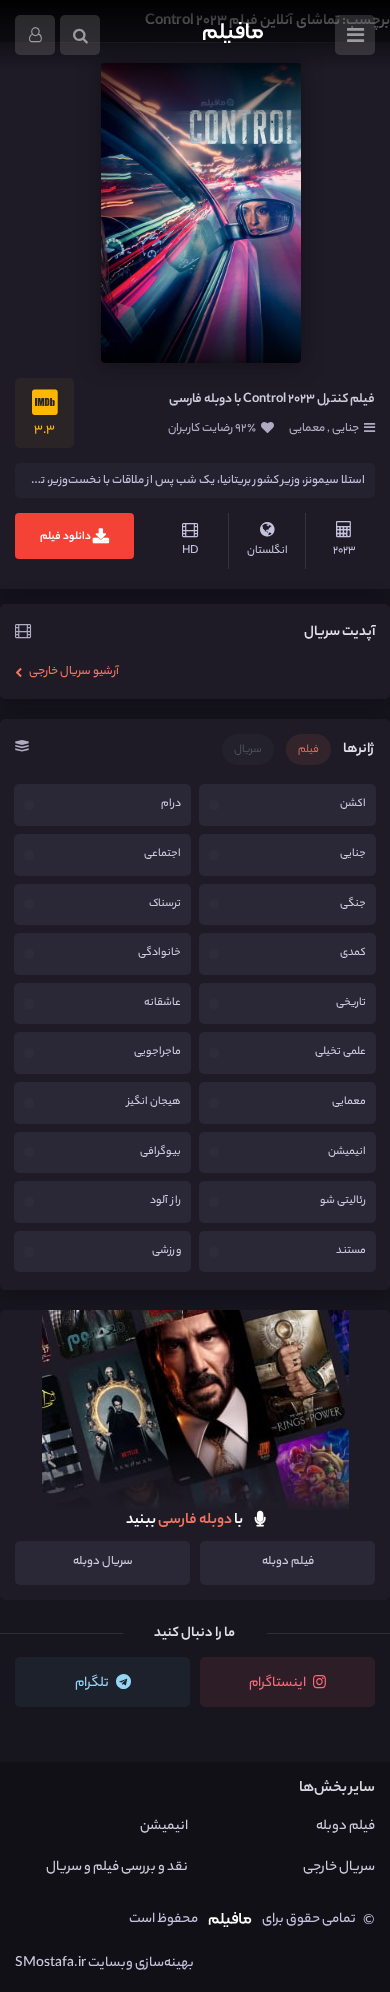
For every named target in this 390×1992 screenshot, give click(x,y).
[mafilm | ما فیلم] (233, 35)
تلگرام (93, 1683)
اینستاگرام (278, 1683)
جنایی (344, 429)
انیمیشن (164, 1826)
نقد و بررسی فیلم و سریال (117, 1867)
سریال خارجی (339, 1867)
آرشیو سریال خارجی (73, 672)
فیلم (308, 750)
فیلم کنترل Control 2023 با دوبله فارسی (272, 399)
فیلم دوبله (288, 1562)
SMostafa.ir (50, 1963)
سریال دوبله (103, 1562)
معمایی (308, 429)
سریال (248, 750)
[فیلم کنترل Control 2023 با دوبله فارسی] (201, 213)
